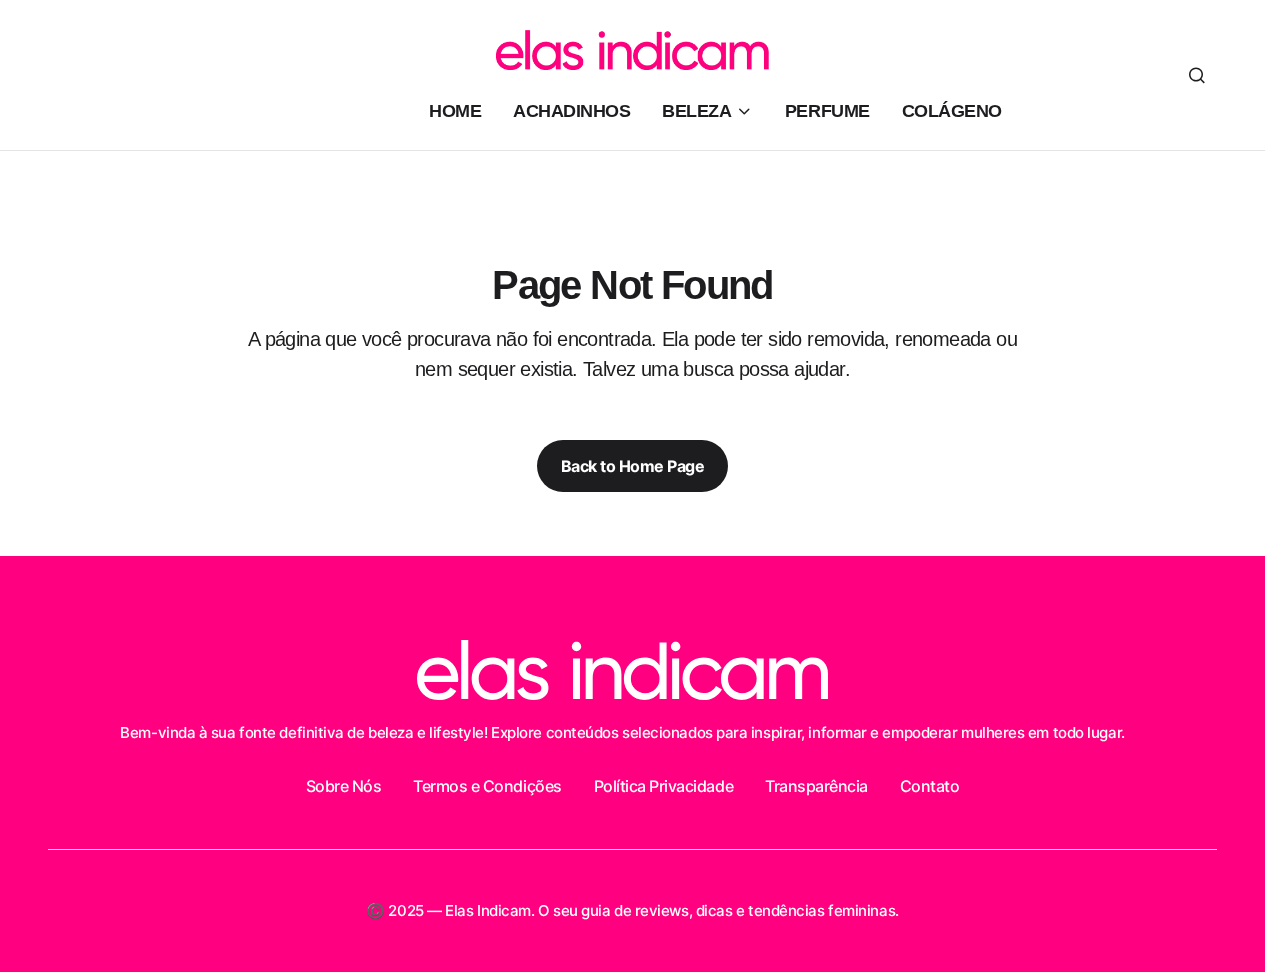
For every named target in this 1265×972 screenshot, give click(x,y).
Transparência (816, 786)
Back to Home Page (633, 466)
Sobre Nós (344, 786)
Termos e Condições (487, 786)
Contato (930, 786)
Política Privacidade (663, 786)
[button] (1197, 75)
